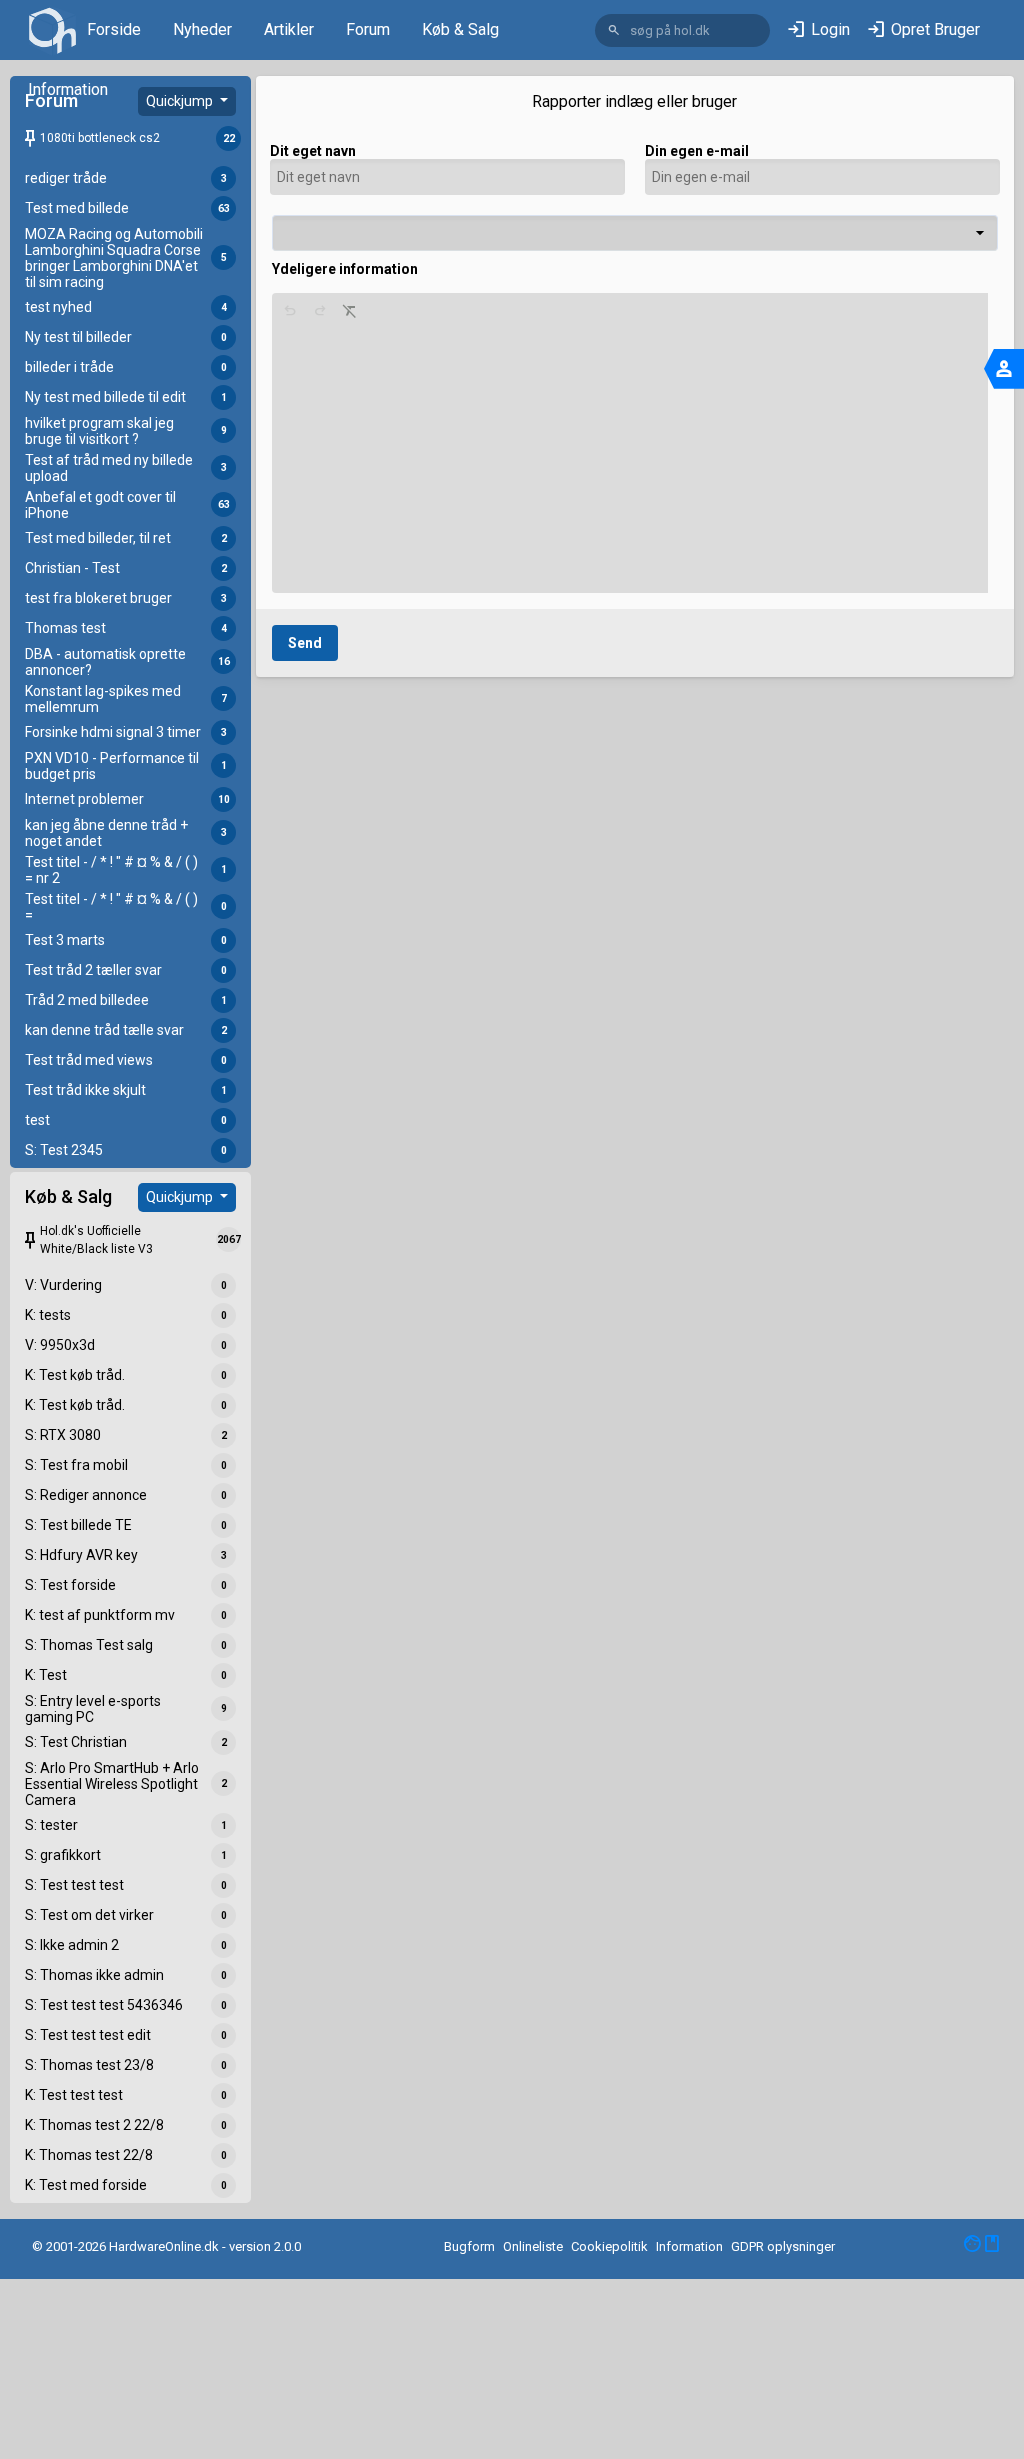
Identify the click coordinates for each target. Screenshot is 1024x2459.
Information (68, 89)
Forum (368, 29)
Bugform (469, 2246)
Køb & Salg (460, 29)
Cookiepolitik (609, 2246)
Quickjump (181, 101)
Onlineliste (533, 2246)
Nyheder (202, 29)
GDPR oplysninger (783, 2246)
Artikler (289, 29)
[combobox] (635, 233)
